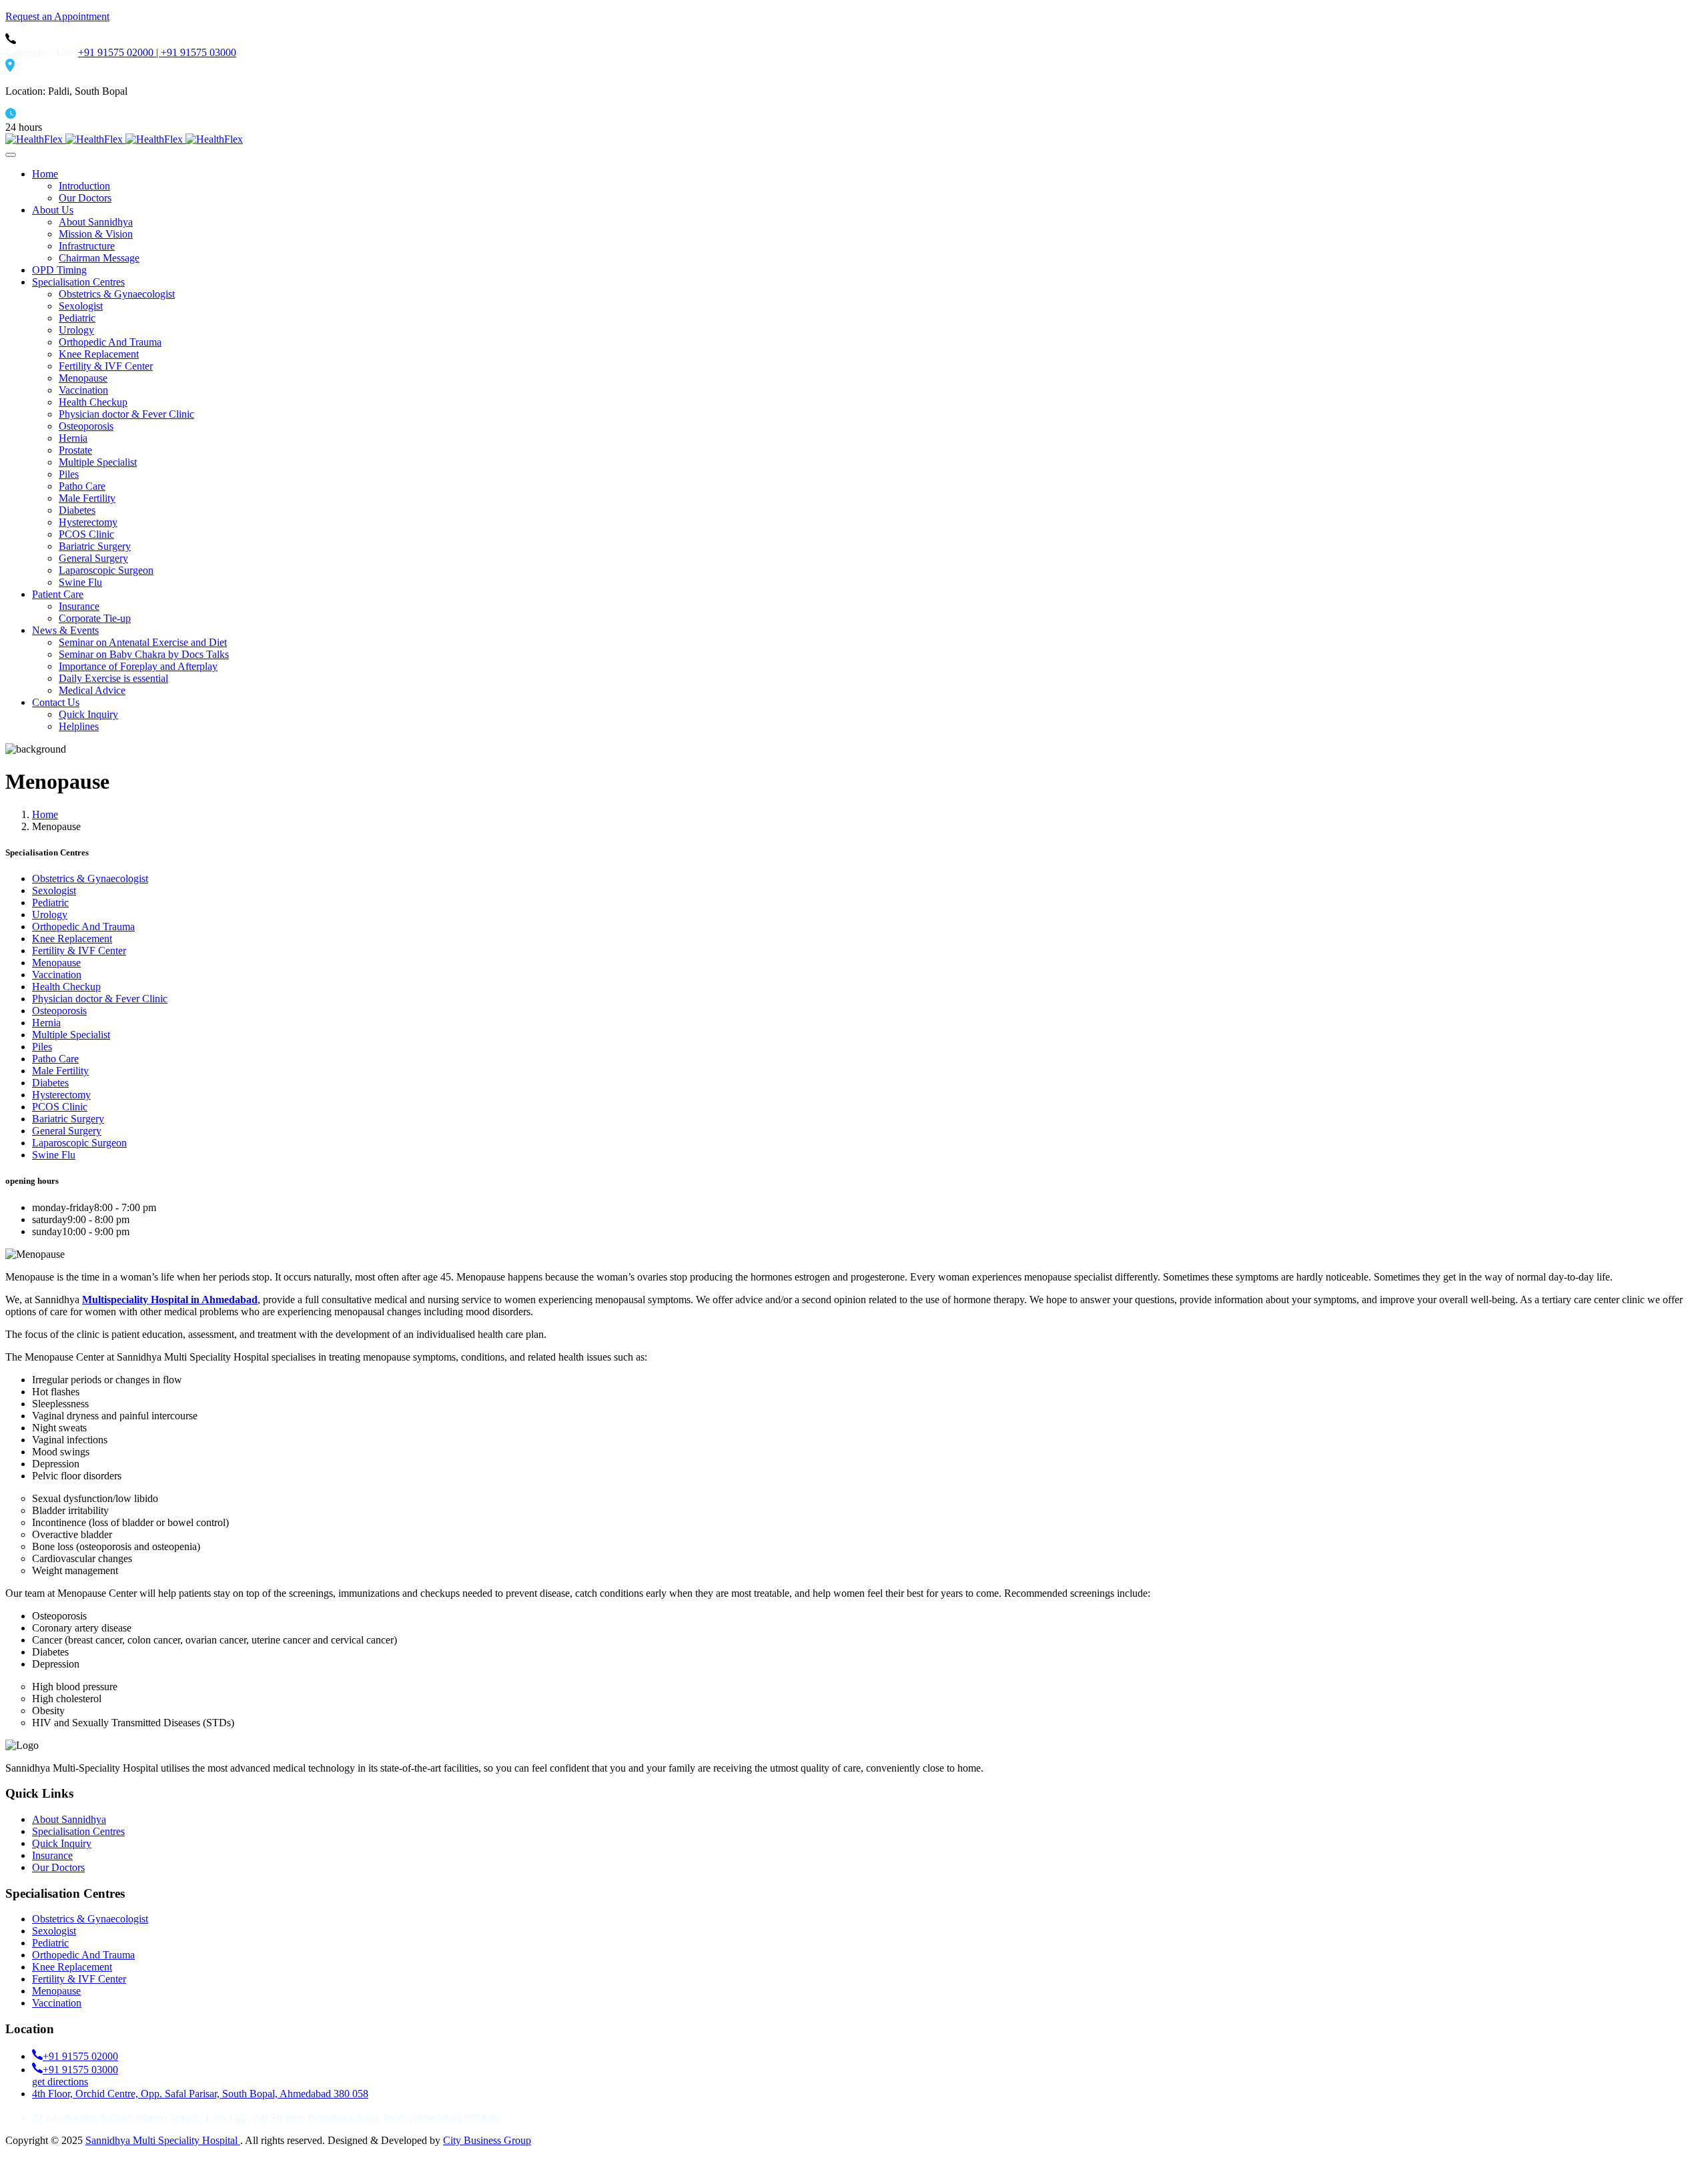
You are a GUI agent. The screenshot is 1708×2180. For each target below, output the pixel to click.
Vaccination (57, 2003)
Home (45, 814)
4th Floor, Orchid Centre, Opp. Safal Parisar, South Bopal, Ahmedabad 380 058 (200, 2094)
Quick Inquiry (62, 1843)
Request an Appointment (57, 16)
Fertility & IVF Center (79, 1979)
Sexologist (54, 1931)
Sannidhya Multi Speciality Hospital (163, 2140)
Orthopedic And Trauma (83, 1955)
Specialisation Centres (78, 1831)
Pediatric (50, 1943)
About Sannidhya (69, 1819)
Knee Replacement (72, 1967)
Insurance (52, 1855)
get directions (60, 2082)
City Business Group (487, 2140)
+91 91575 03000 (198, 52)
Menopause (56, 1991)
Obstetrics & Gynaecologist (90, 1919)
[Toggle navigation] (11, 155)
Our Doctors (58, 1867)
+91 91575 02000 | (119, 52)
